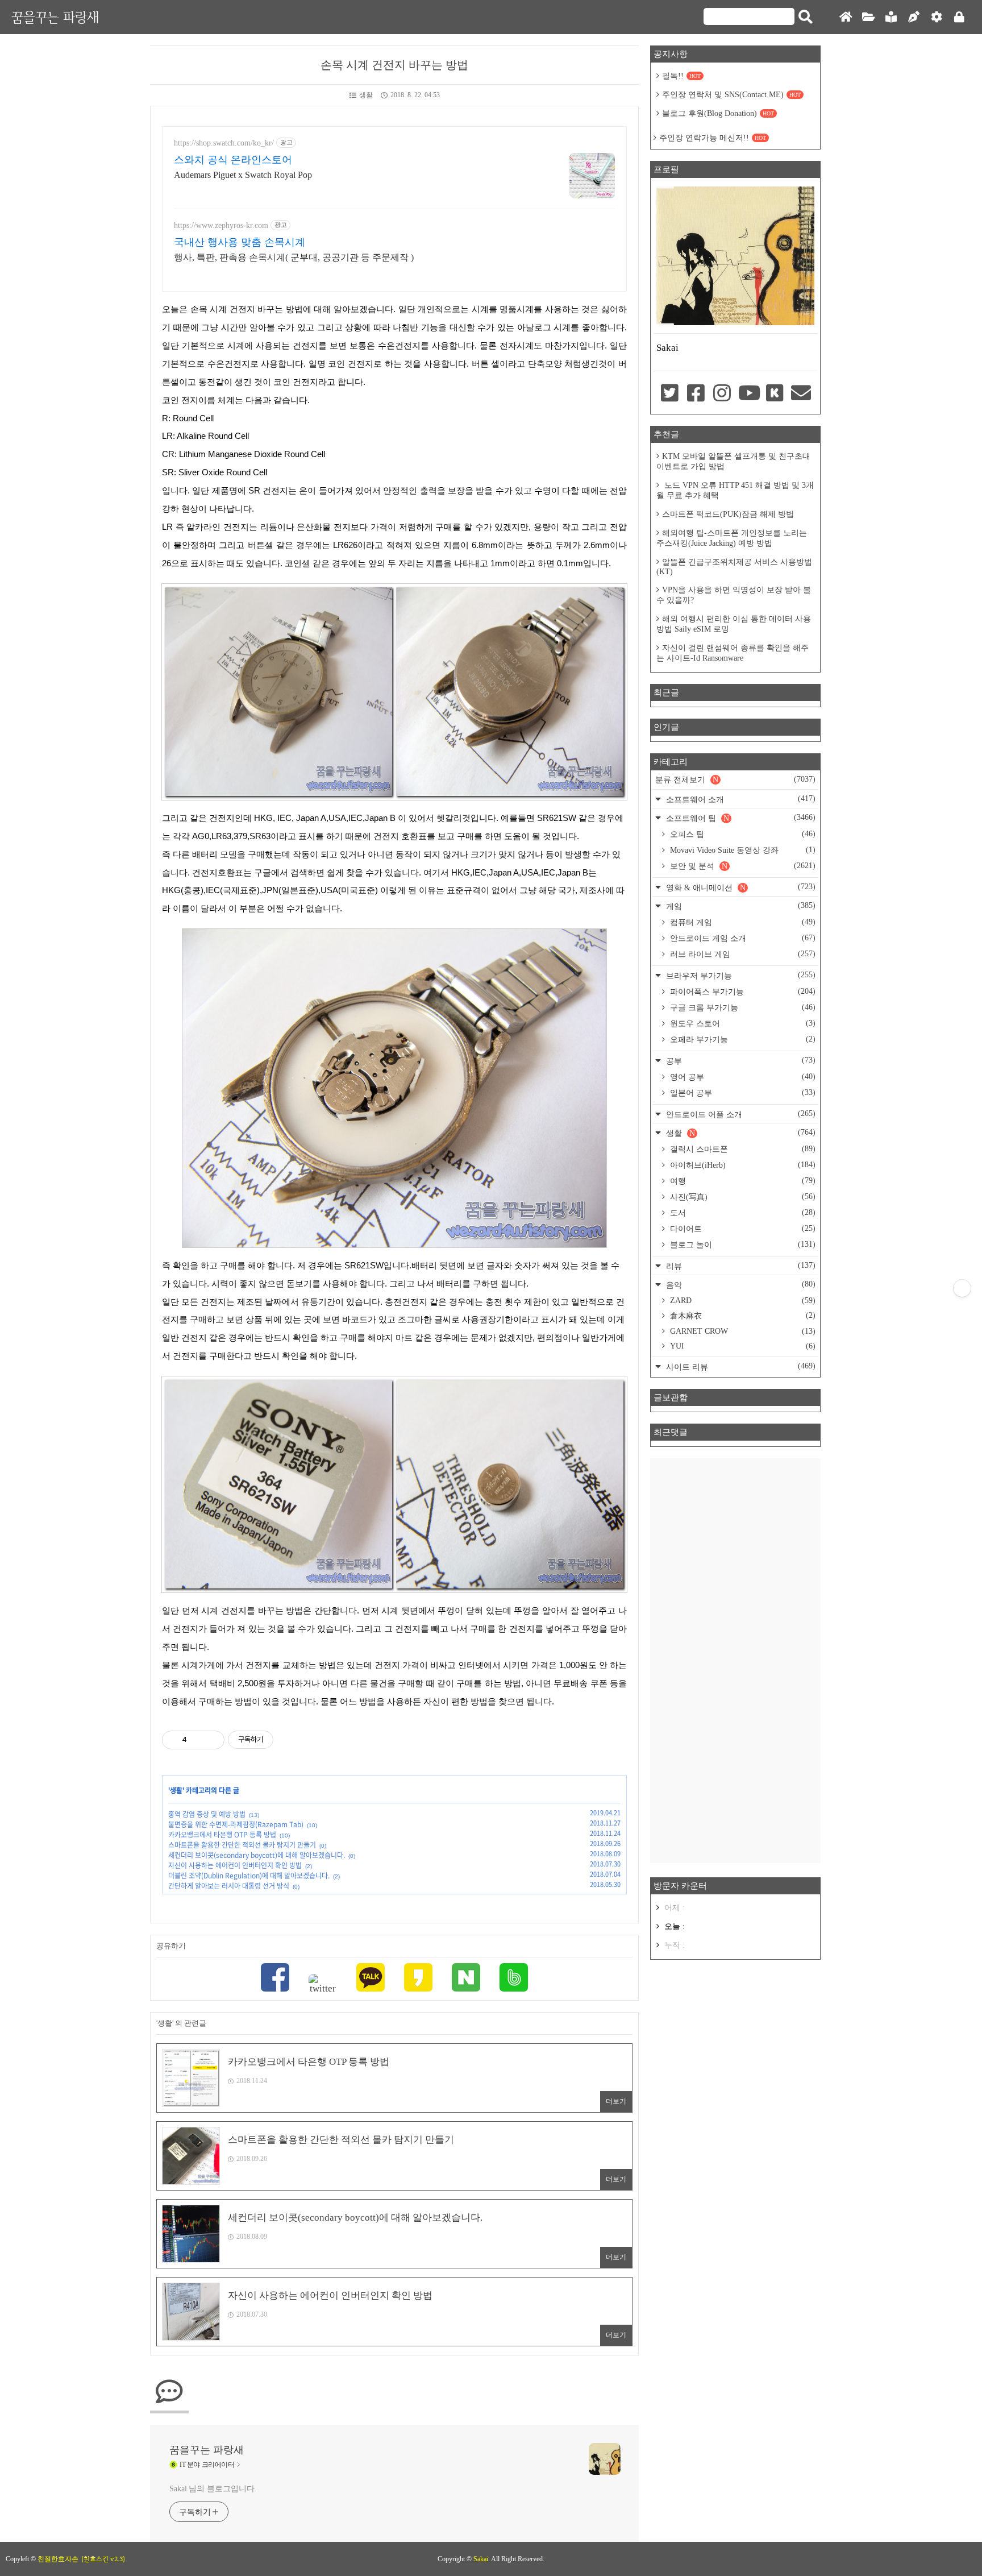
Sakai (481, 2559)
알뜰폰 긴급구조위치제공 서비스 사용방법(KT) (734, 567)
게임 (740, 906)
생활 (366, 95)
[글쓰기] (914, 17)
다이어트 (742, 1229)
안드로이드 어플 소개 (740, 1114)
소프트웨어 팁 (740, 818)
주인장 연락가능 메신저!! (713, 138)
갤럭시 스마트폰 (742, 1149)
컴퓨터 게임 (742, 922)
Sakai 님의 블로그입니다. (213, 2489)
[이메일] (801, 394)
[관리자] (937, 17)
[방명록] (891, 17)
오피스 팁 (742, 834)
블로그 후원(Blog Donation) (718, 113)
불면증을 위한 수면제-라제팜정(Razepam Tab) (236, 1824)
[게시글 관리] (212, 1740)
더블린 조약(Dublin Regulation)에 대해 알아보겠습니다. (249, 1876)
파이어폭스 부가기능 (742, 992)
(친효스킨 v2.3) (103, 2559)
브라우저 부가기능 (740, 975)
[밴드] (514, 1979)
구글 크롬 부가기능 (742, 1007)
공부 (740, 1061)
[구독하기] (962, 1288)
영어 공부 (742, 1077)
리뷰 (740, 1266)
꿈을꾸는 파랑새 (55, 17)
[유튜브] (748, 394)
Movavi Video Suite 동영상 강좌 (742, 850)
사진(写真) (742, 1197)
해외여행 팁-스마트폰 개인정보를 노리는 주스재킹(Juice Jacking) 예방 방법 (732, 538)
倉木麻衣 (742, 1316)
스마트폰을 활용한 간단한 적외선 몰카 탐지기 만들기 (242, 1845)
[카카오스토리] (418, 1979)
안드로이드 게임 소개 (742, 938)
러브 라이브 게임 (742, 954)
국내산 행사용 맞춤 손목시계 (240, 242)
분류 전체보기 (735, 779)
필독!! (681, 76)
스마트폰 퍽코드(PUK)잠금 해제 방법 (728, 514)
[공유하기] (197, 1740)
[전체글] (868, 17)
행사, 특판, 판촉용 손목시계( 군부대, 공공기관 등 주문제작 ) (294, 257)
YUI (742, 1346)
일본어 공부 (742, 1093)
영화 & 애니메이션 (740, 887)
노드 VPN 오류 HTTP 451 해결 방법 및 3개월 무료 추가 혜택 (735, 490)
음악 (740, 1285)
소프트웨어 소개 (740, 799)
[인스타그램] (722, 394)
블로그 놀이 (742, 1245)
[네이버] (466, 1979)
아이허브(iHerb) (742, 1165)
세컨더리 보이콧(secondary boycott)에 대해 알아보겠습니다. (257, 1855)
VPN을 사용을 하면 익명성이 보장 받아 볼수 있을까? (734, 595)
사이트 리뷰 (740, 1366)
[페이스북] (275, 1979)
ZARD (742, 1301)
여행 (742, 1181)
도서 (742, 1213)
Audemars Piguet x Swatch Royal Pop (243, 175)
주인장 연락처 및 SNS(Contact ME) (731, 95)
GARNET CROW (742, 1331)
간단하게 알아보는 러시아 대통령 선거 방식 (229, 1886)
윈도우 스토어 (742, 1023)
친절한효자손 (58, 2559)
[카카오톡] (371, 1979)
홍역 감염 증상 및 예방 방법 (207, 1814)
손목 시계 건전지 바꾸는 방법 (394, 65)
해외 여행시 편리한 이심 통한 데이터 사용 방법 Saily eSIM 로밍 (734, 624)
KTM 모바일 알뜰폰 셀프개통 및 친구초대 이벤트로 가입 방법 (733, 461)
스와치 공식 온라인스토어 (233, 160)
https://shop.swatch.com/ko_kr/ (224, 143)
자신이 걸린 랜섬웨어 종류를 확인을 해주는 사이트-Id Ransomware (733, 653)
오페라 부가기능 (742, 1039)
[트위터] (323, 1984)
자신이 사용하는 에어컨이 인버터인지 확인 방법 (235, 1865)
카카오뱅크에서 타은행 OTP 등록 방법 (222, 1835)
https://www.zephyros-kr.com (221, 225)
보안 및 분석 (742, 866)
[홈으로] (846, 17)
